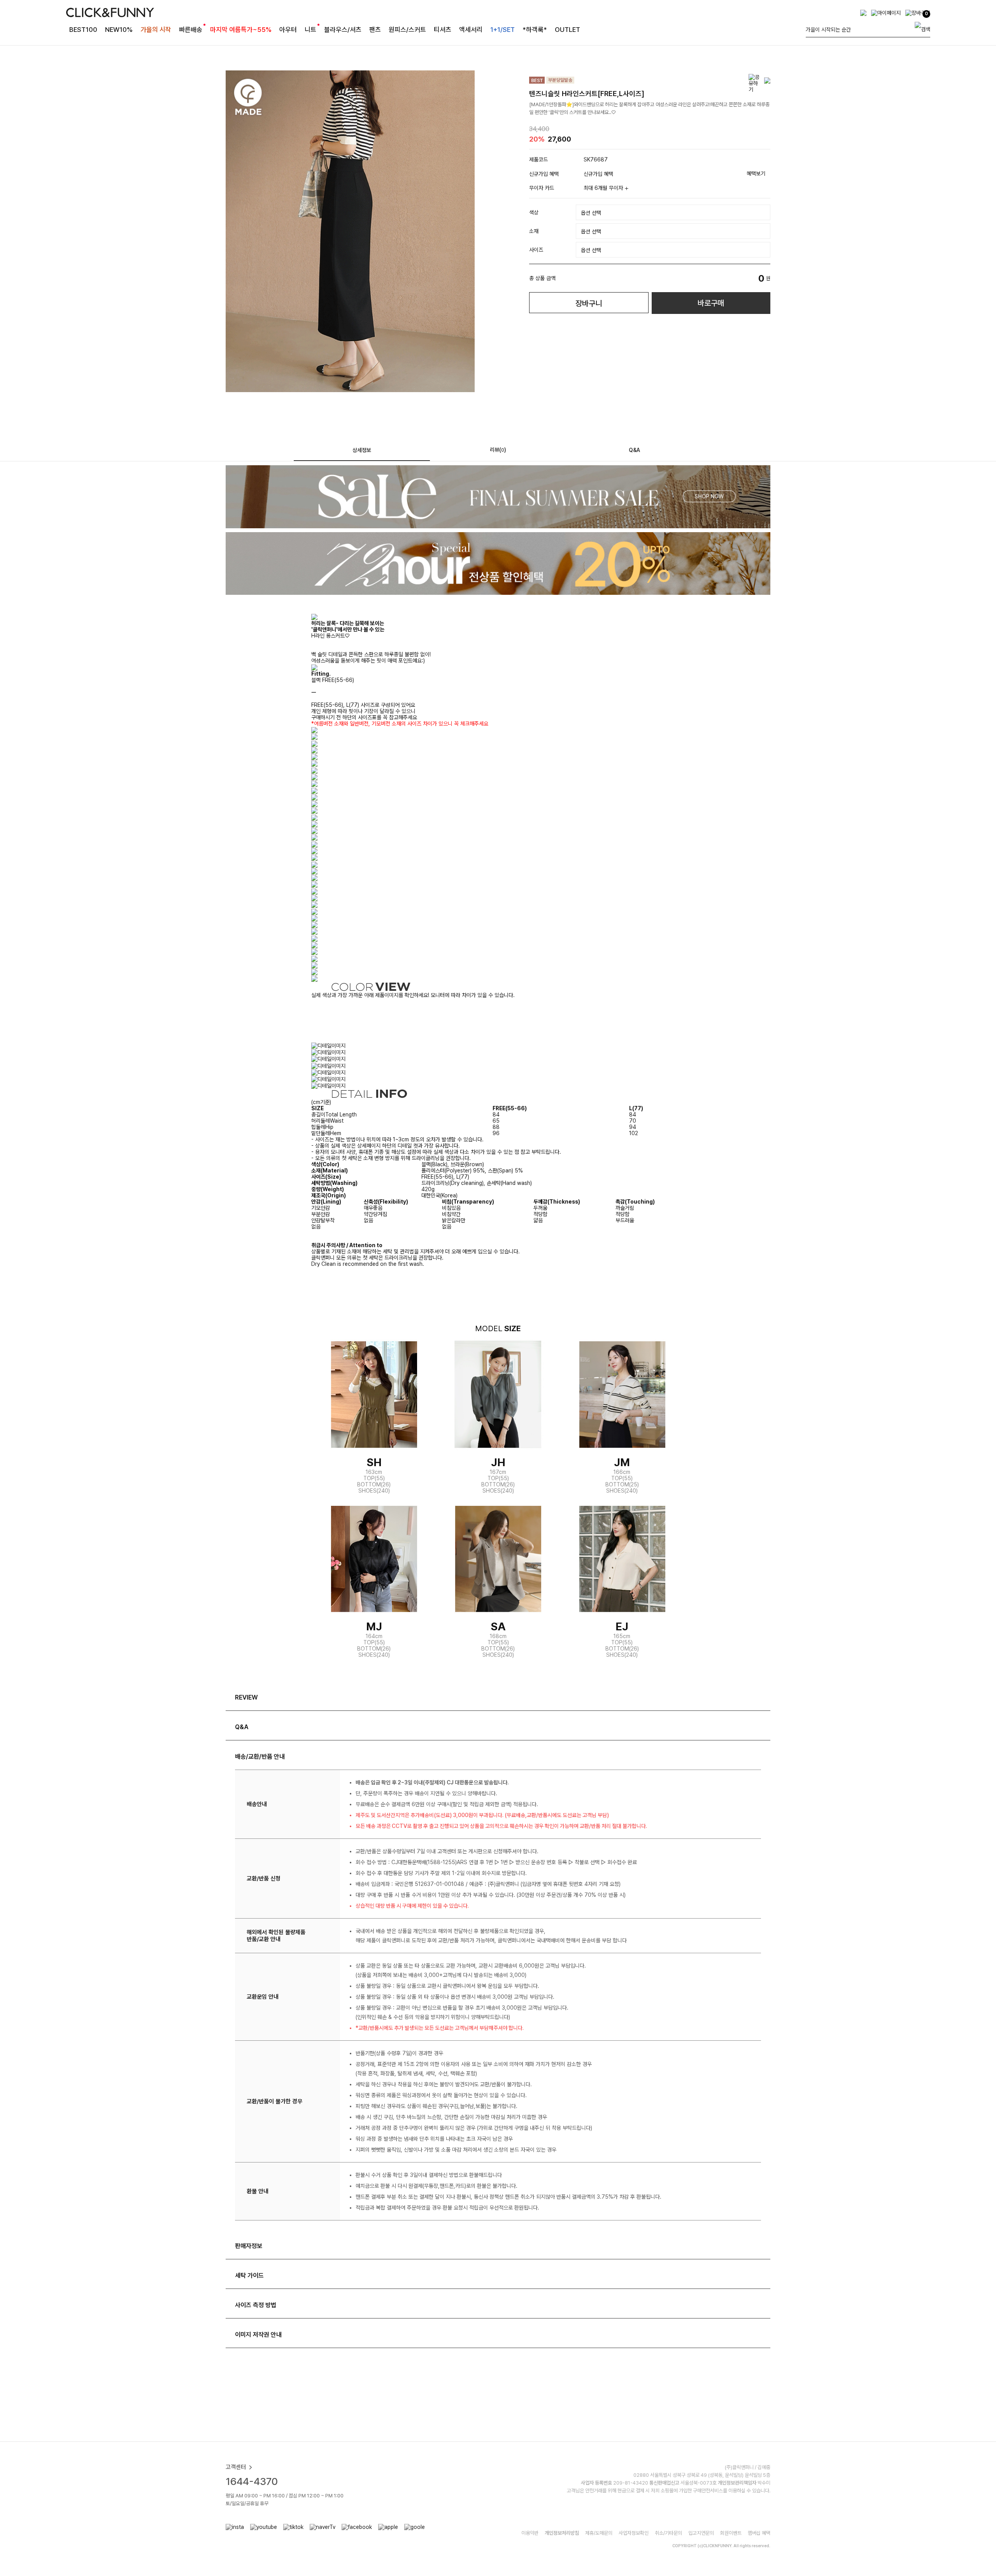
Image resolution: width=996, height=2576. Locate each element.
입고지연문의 (701, 2533)
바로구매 (711, 303)
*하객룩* (535, 30)
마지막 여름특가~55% (241, 30)
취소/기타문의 (668, 2533)
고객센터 (236, 2467)
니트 (310, 30)
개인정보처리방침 (562, 2533)
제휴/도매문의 (599, 2533)
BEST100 (83, 30)
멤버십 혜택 (759, 2533)
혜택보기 (756, 173)
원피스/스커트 (407, 30)
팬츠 (375, 30)
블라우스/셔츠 (343, 30)
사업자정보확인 (634, 2533)
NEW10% (119, 30)
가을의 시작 (156, 30)
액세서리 (471, 30)
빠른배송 (191, 30)
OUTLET (567, 30)
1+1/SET (502, 30)
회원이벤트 (731, 2533)
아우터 (288, 30)
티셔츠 (443, 30)
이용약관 (530, 2533)
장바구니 (589, 303)
